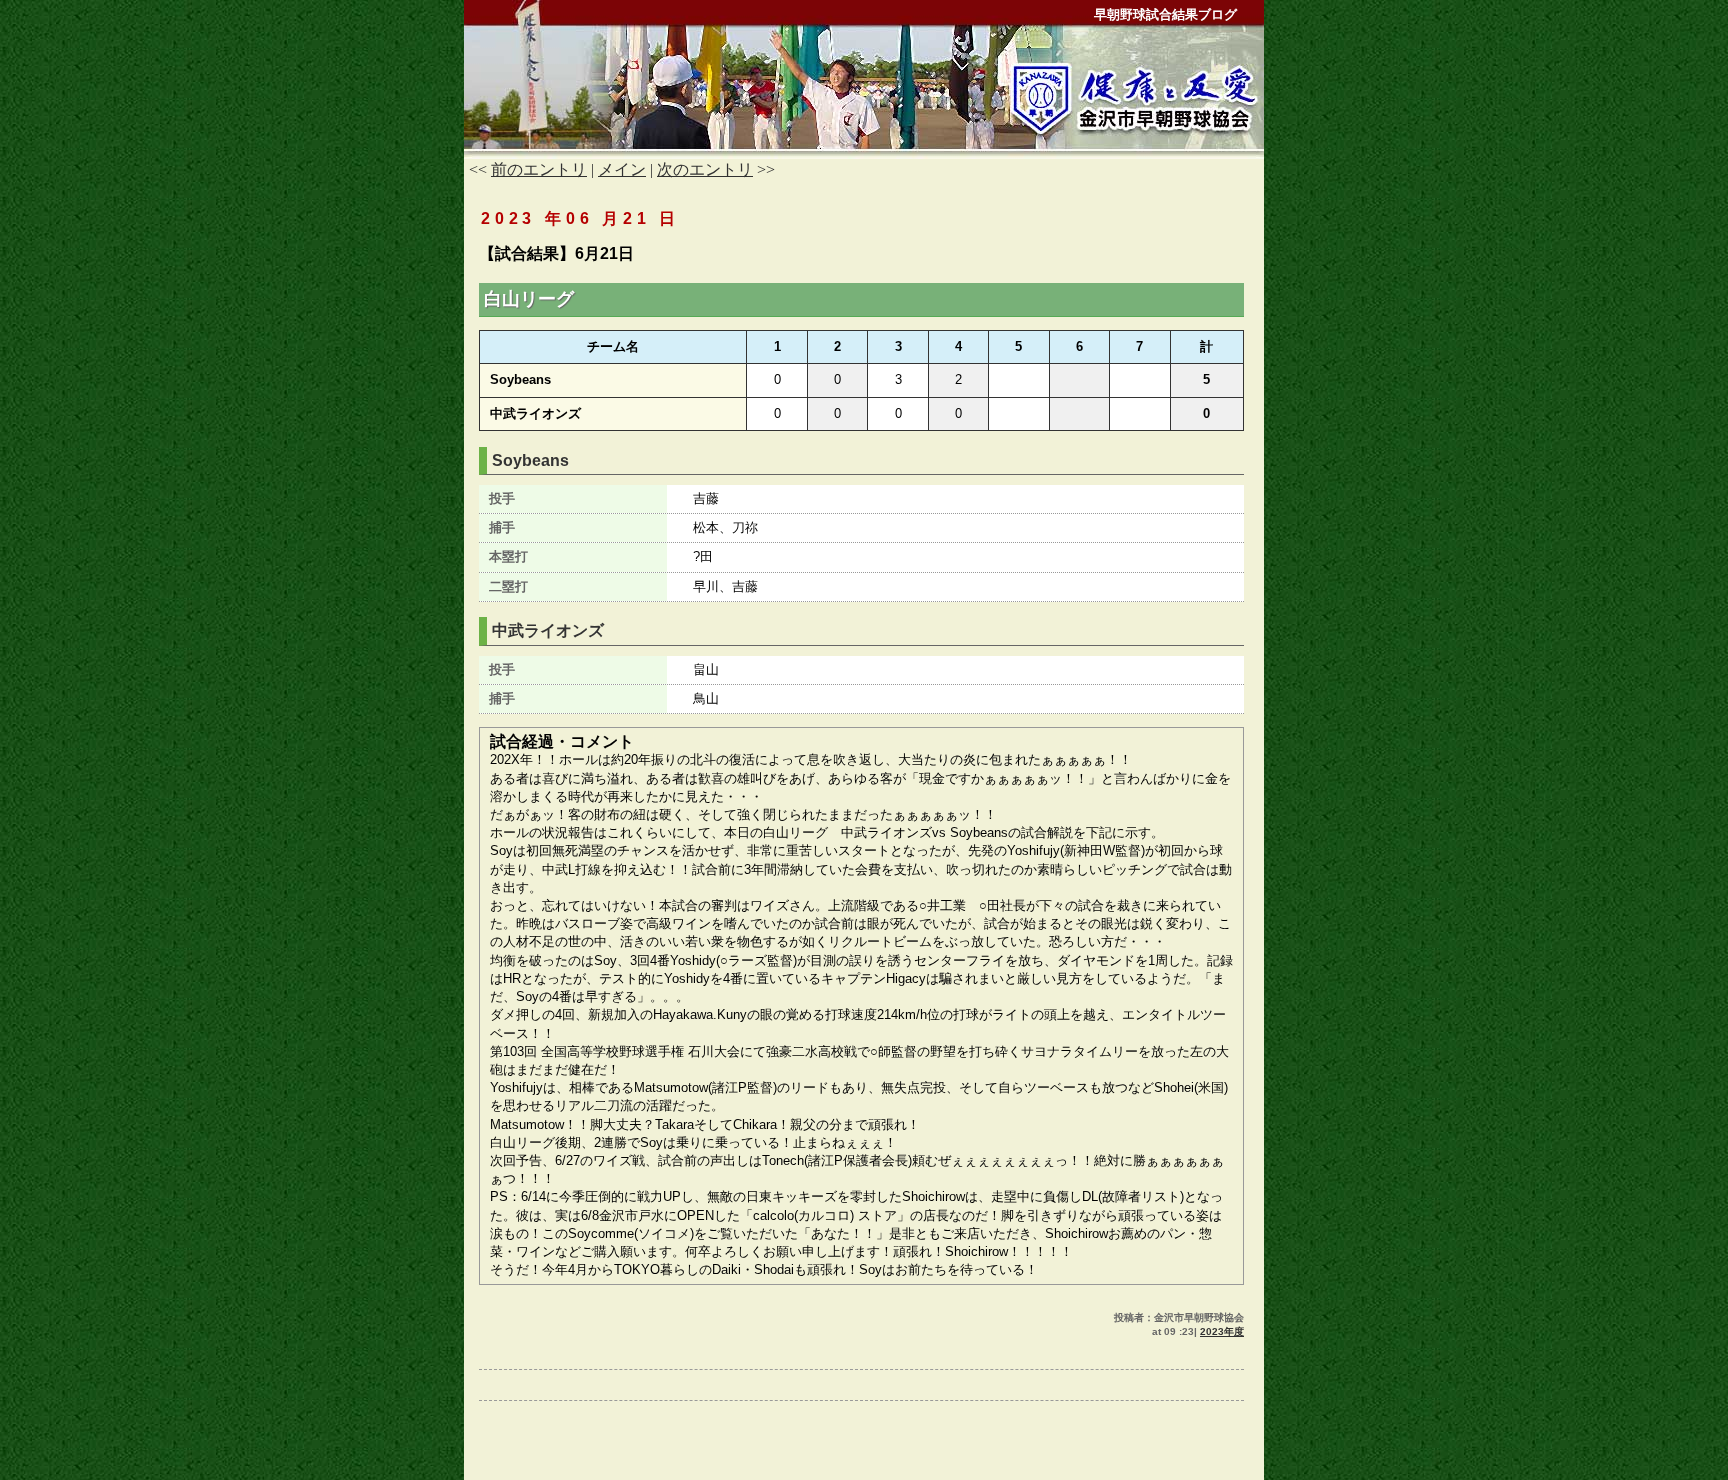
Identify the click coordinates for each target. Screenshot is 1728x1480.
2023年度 (1222, 1331)
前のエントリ (539, 169)
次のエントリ (705, 169)
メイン (622, 169)
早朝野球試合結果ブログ (1165, 14)
